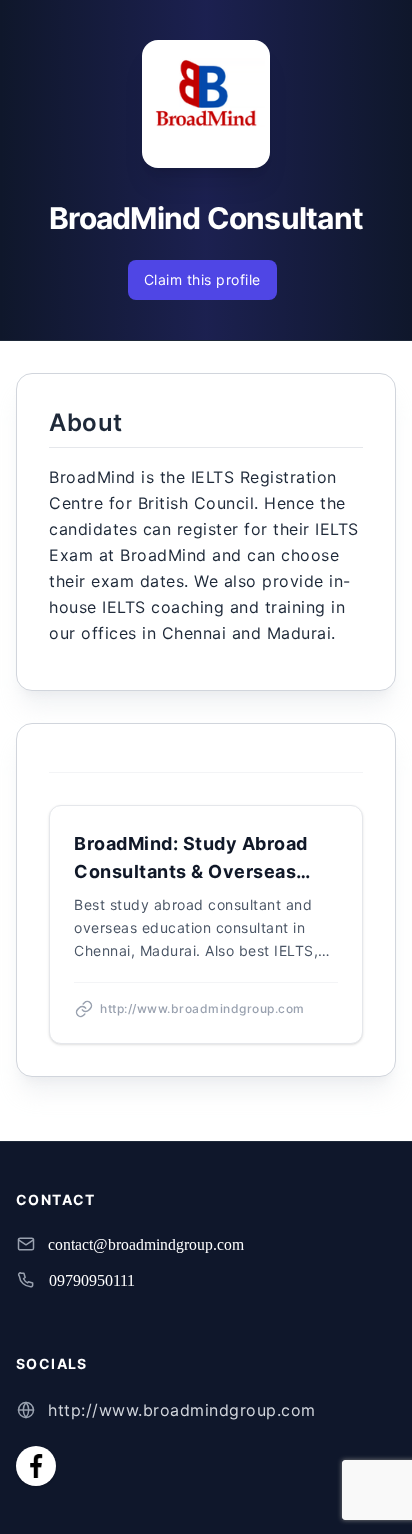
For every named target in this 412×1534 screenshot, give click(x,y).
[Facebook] (36, 1466)
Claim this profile (202, 279)
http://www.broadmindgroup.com (182, 1410)
